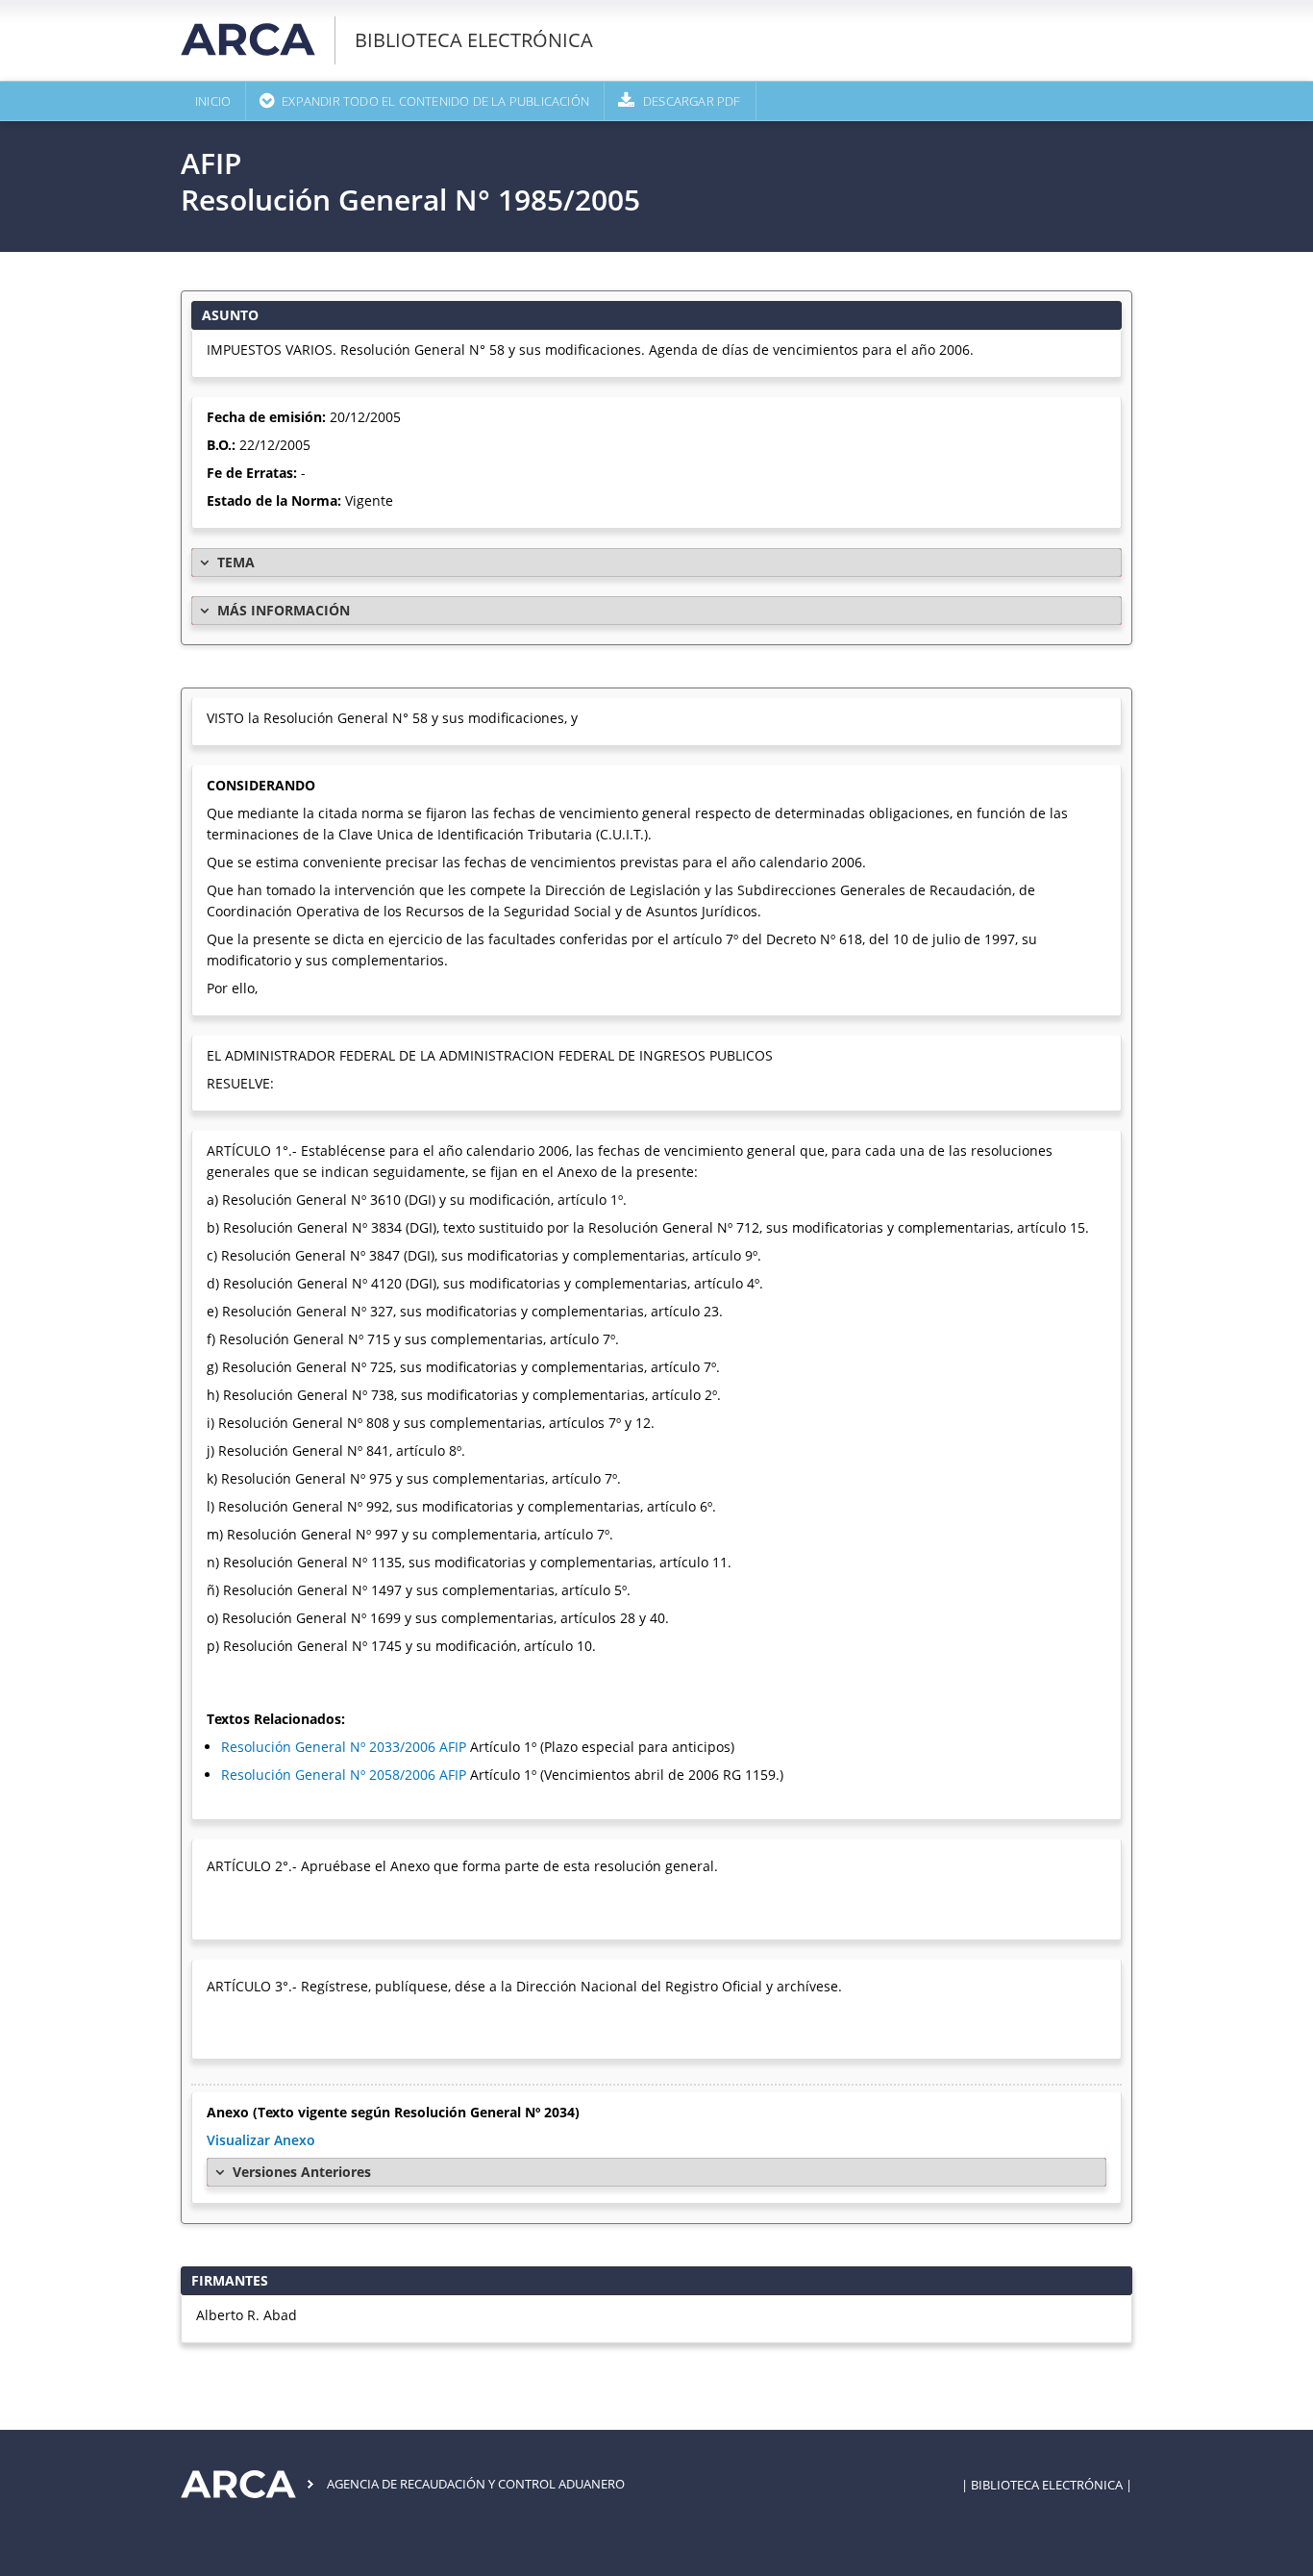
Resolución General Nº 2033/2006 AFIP (344, 1747)
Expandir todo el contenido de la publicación (435, 101)
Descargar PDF (692, 101)
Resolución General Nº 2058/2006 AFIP (344, 1775)
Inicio (213, 101)
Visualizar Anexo (261, 2140)
